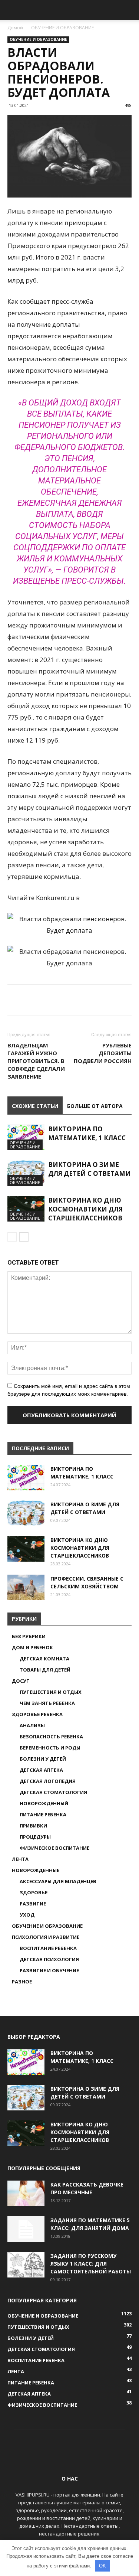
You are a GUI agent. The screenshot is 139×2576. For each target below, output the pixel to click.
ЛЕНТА (20, 1859)
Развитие (33, 1904)
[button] (129, 10)
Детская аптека (41, 1770)
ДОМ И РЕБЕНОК (32, 1647)
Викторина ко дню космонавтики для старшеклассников (85, 1209)
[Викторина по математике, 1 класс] (26, 1137)
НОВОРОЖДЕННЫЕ (36, 1870)
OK (102, 2566)
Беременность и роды (50, 1748)
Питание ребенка (43, 1814)
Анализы (32, 1725)
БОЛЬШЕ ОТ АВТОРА (95, 1106)
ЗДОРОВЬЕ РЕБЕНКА (37, 1714)
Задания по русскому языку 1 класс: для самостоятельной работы (91, 2264)
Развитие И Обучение (49, 1970)
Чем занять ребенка (47, 1703)
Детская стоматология (53, 1792)
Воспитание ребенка (48, 1948)
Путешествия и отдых (51, 1692)
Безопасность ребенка (51, 1737)
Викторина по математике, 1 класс (87, 1133)
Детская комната (44, 1659)
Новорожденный (44, 1803)
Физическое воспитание (54, 1848)
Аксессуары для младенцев (58, 1881)
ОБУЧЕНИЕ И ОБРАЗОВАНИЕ (62, 28)
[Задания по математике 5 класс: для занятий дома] (26, 2229)
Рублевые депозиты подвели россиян (103, 1053)
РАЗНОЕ (22, 1982)
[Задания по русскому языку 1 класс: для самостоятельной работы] (26, 2265)
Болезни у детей (43, 1759)
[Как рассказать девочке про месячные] (26, 2193)
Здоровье (34, 1892)
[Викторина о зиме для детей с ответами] (26, 1173)
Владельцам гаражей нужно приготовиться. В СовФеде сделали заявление (36, 1061)
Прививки (33, 1826)
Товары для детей (45, 1670)
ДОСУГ (21, 1681)
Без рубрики (29, 1636)
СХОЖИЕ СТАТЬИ (35, 1106)
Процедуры (35, 1837)
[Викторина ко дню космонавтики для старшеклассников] (26, 1209)
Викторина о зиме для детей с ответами (90, 1169)
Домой (15, 28)
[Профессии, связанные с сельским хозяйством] (26, 1587)
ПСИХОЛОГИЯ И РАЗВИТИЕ (46, 1937)
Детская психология (49, 1959)
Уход (27, 1915)
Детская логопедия (48, 1781)
